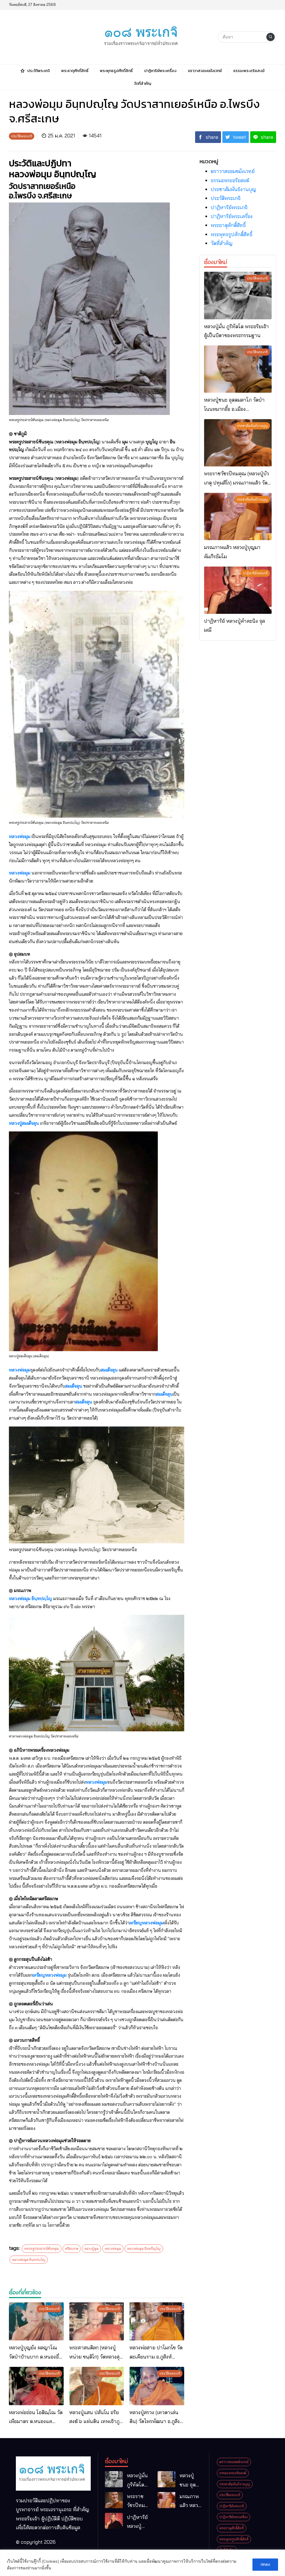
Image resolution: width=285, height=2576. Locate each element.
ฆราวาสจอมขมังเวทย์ (233, 171)
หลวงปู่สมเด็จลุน (24, 1123)
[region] (142, 2563)
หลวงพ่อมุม (20, 836)
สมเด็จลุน (110, 1370)
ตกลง (265, 2564)
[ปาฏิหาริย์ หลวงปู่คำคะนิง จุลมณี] (238, 590)
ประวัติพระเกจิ (226, 198)
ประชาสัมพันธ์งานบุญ (233, 189)
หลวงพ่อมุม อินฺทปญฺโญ (30, 1598)
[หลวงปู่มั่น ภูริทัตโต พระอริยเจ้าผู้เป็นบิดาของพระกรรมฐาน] (238, 295)
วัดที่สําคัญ (222, 243)
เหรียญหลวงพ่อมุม (146, 1923)
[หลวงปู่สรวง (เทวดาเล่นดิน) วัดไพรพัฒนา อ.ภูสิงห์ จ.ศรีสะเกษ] (157, 2386)
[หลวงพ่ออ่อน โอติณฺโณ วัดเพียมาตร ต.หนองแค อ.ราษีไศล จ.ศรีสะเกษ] (36, 2386)
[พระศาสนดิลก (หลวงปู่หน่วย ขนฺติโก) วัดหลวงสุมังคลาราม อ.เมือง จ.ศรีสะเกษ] (97, 2322)
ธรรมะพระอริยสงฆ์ (230, 180)
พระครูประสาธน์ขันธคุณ (42, 2249)
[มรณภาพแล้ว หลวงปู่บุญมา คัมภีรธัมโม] (238, 516)
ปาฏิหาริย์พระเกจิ (229, 207)
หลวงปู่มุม (91, 2249)
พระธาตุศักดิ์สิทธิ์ (228, 225)
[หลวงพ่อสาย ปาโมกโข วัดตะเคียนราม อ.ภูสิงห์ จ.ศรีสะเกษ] (157, 2322)
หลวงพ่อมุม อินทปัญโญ (144, 2249)
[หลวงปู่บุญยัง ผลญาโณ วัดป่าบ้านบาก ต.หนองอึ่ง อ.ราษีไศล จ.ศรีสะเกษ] (36, 2322)
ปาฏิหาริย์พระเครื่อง (232, 216)
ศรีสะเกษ (72, 2249)
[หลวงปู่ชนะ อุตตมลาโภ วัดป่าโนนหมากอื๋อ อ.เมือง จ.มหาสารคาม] (238, 369)
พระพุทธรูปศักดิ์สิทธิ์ (232, 234)
